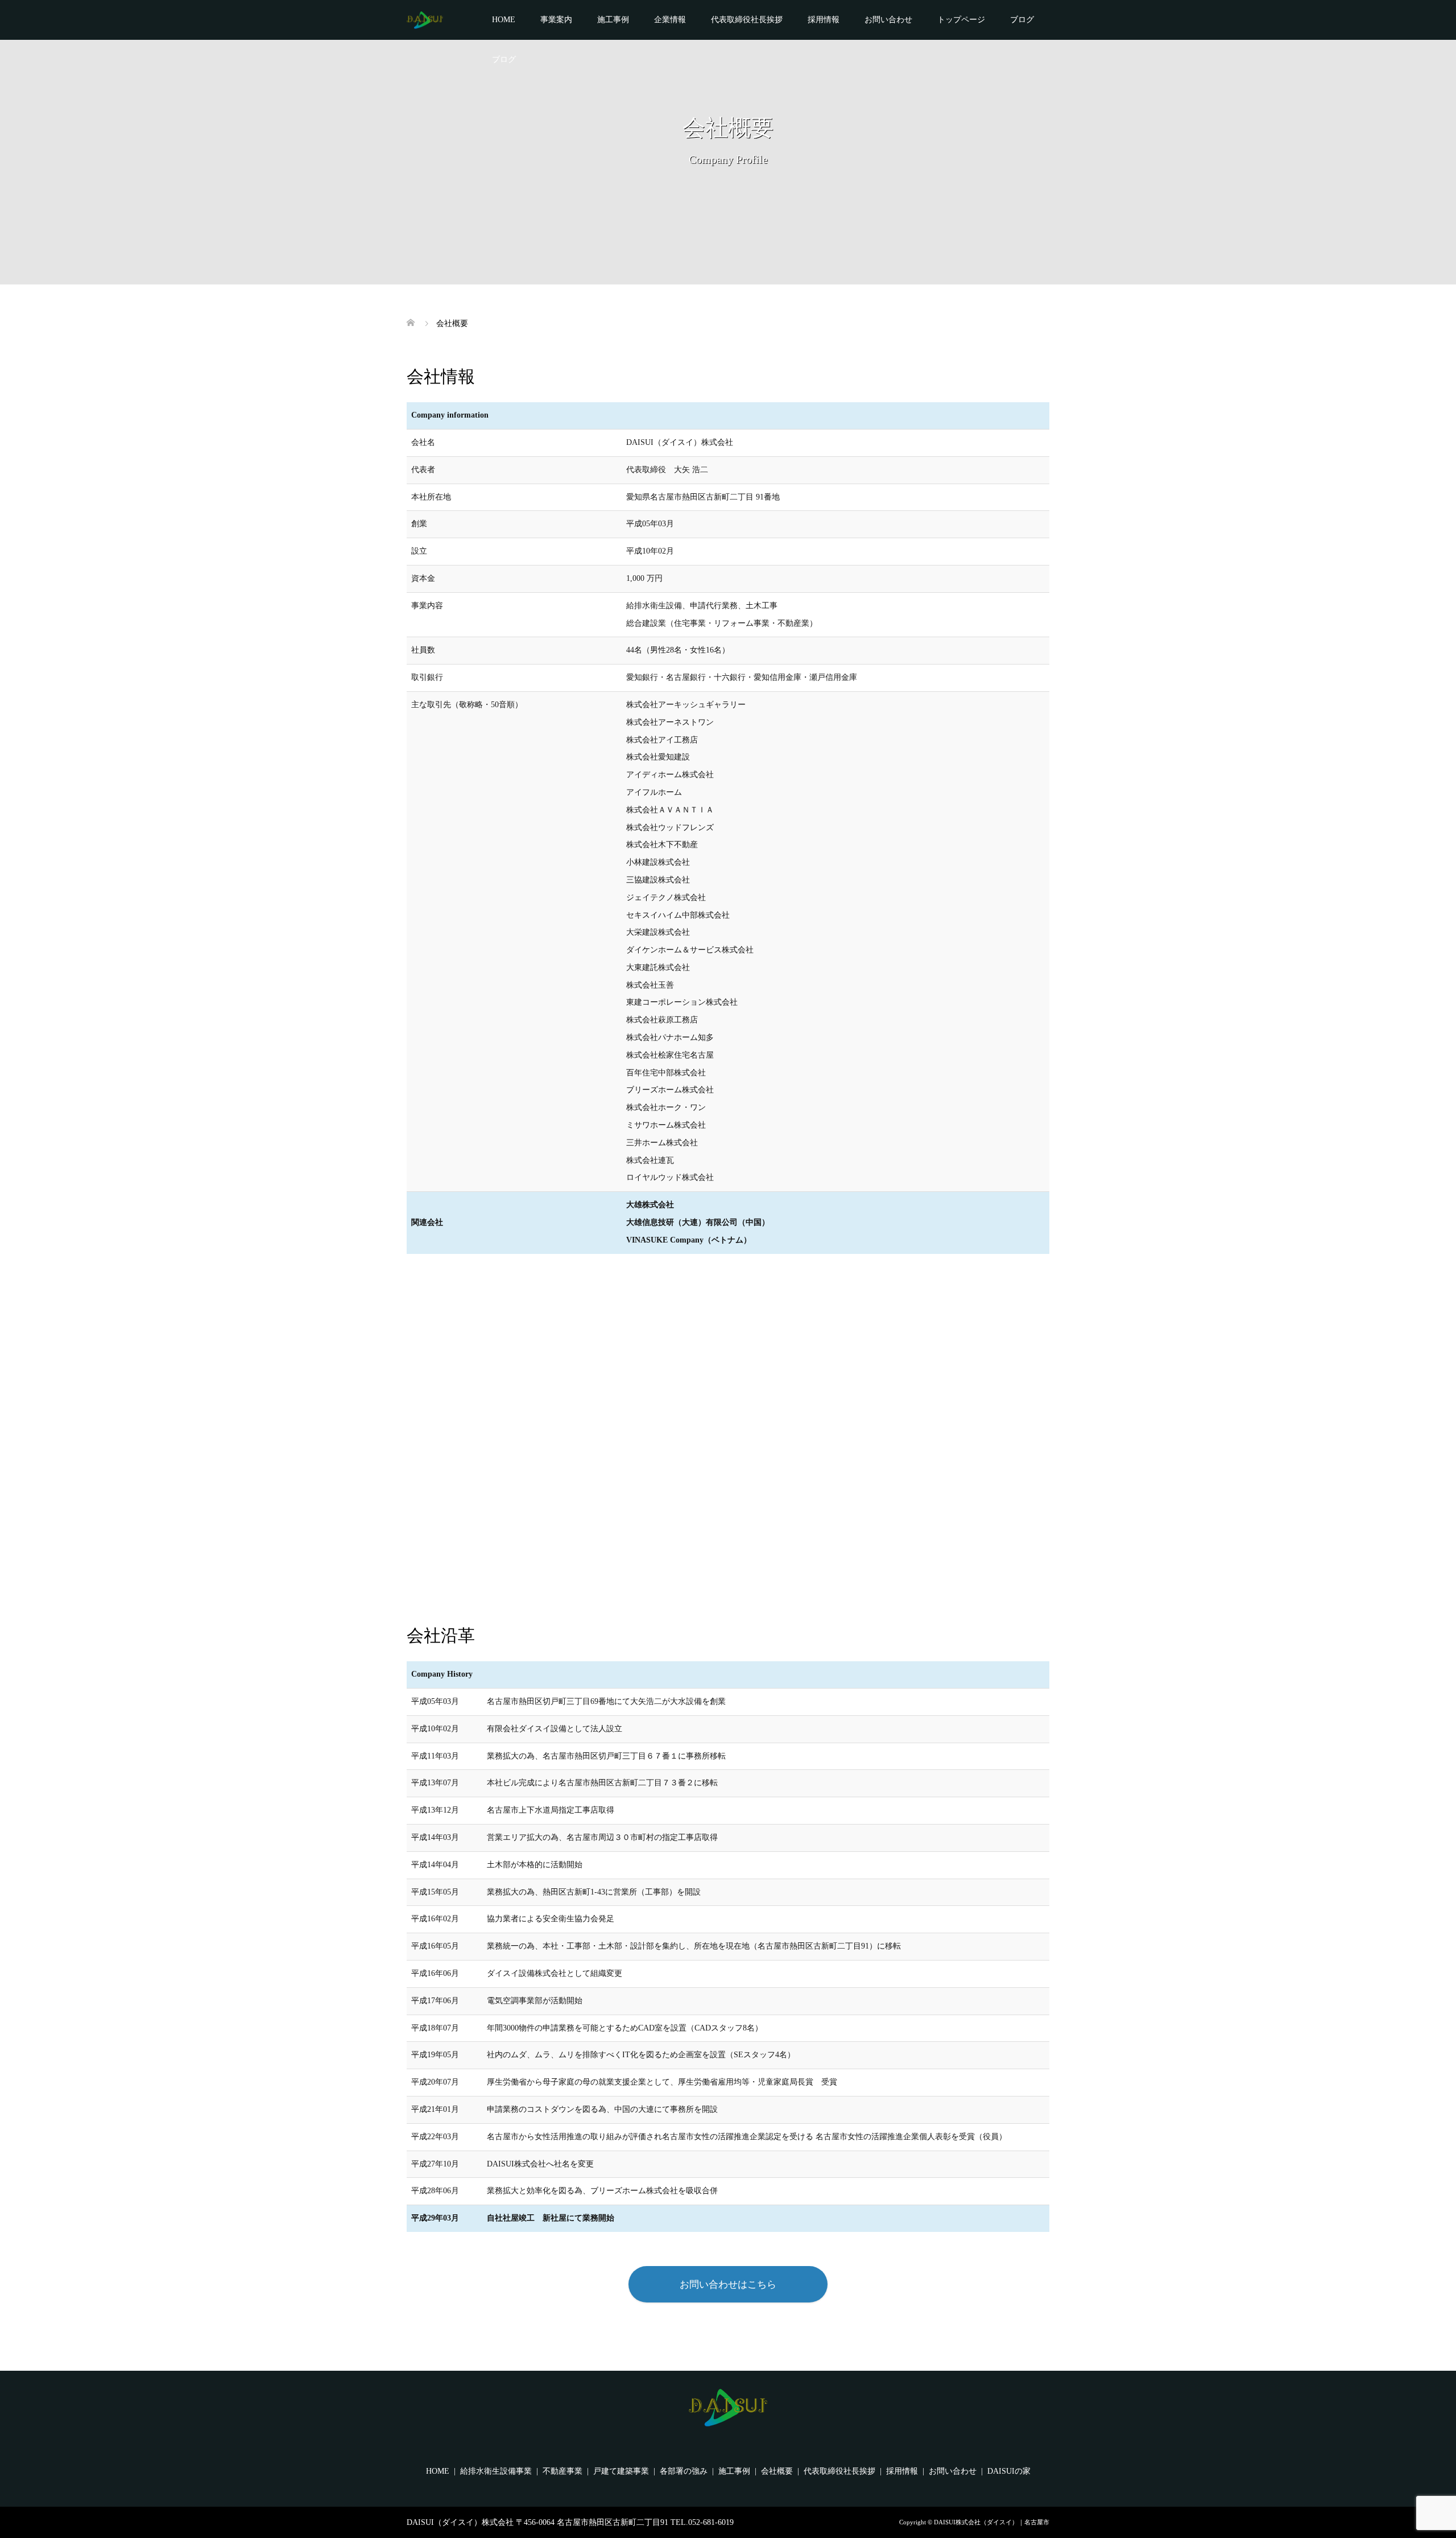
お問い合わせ (888, 20)
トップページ (961, 20)
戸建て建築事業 (621, 2471)
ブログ (1022, 20)
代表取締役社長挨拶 (747, 20)
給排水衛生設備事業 (496, 2471)
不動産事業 (562, 2471)
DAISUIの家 (1009, 2471)
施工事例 (613, 20)
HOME (504, 20)
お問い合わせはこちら (728, 2285)
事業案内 (556, 20)
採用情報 (824, 20)
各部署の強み (684, 2471)
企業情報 (670, 20)
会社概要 (777, 2471)
